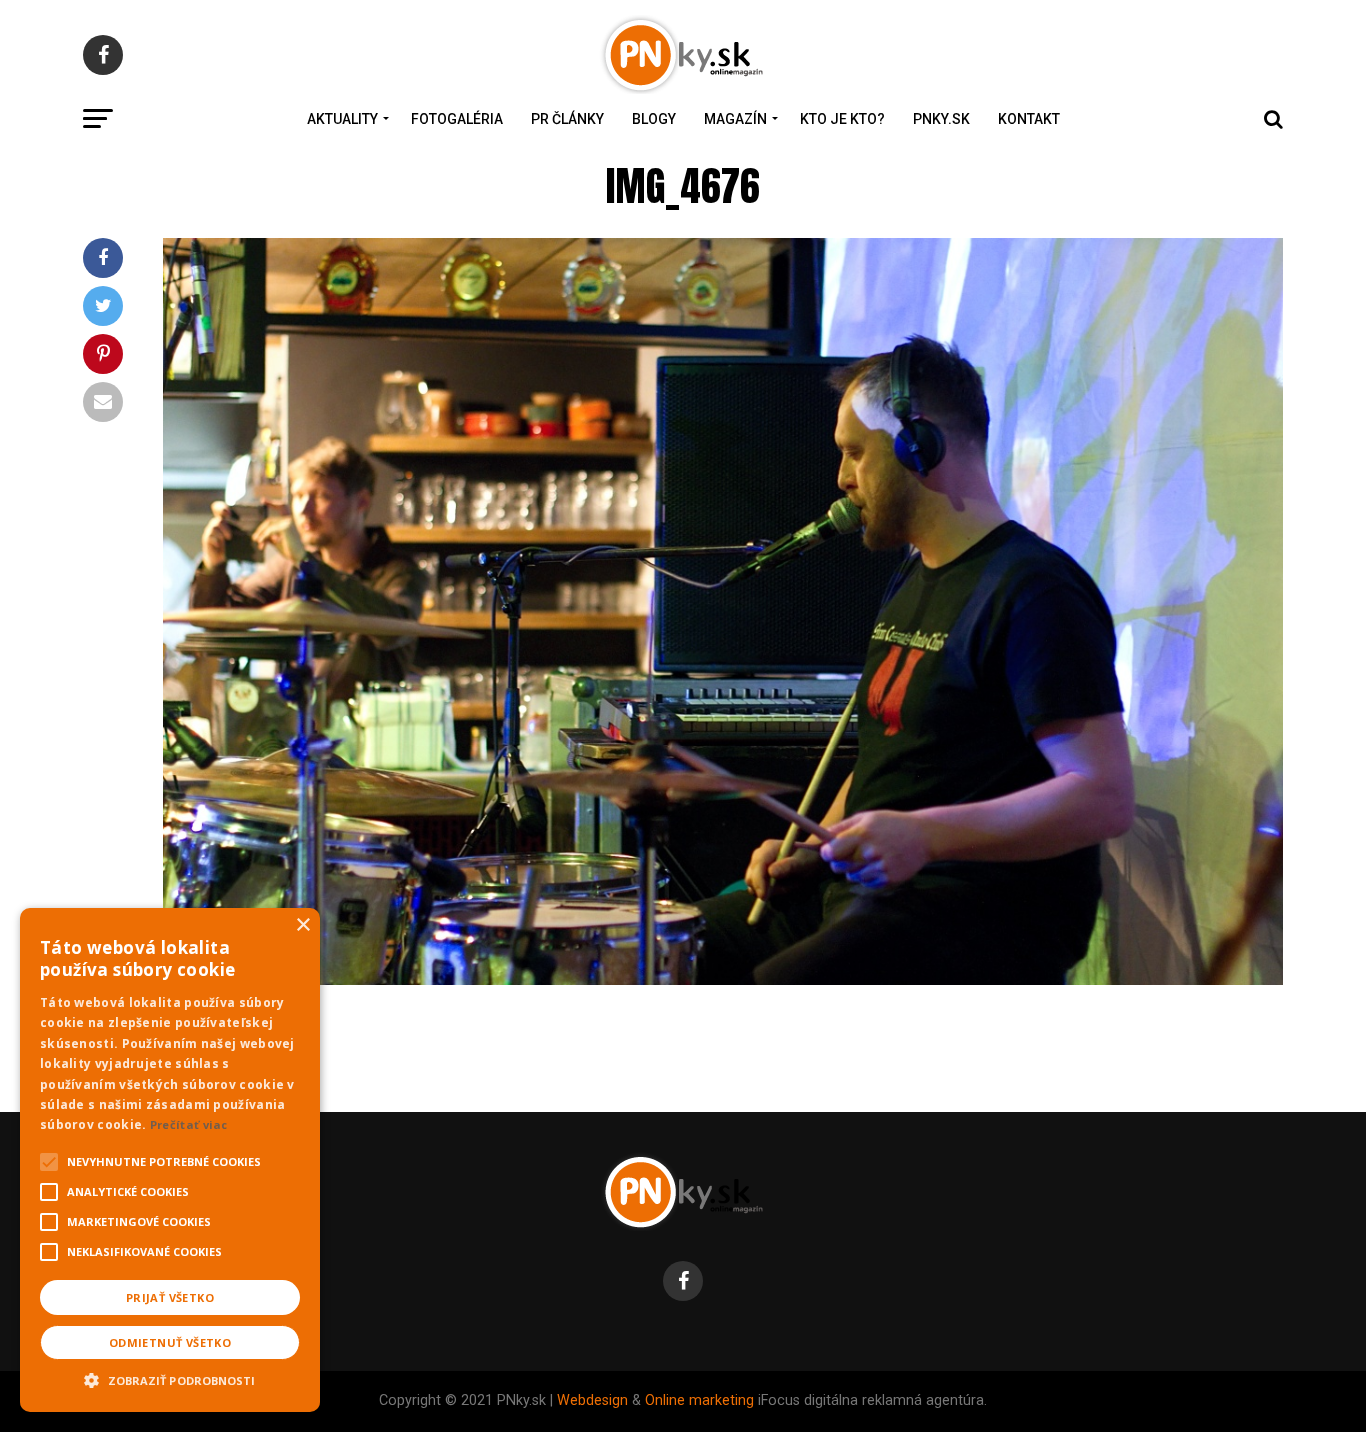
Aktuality (342, 119)
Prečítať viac (189, 1124)
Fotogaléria (457, 119)
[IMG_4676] (723, 979)
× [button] (302, 925)
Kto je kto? (842, 119)
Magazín (735, 119)
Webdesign (592, 1400)
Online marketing (699, 1400)
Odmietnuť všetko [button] (170, 1342)
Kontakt (1029, 119)
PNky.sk (941, 119)
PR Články (567, 119)
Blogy (654, 119)
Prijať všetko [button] (170, 1297)
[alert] (170, 1160)
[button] (170, 1378)
